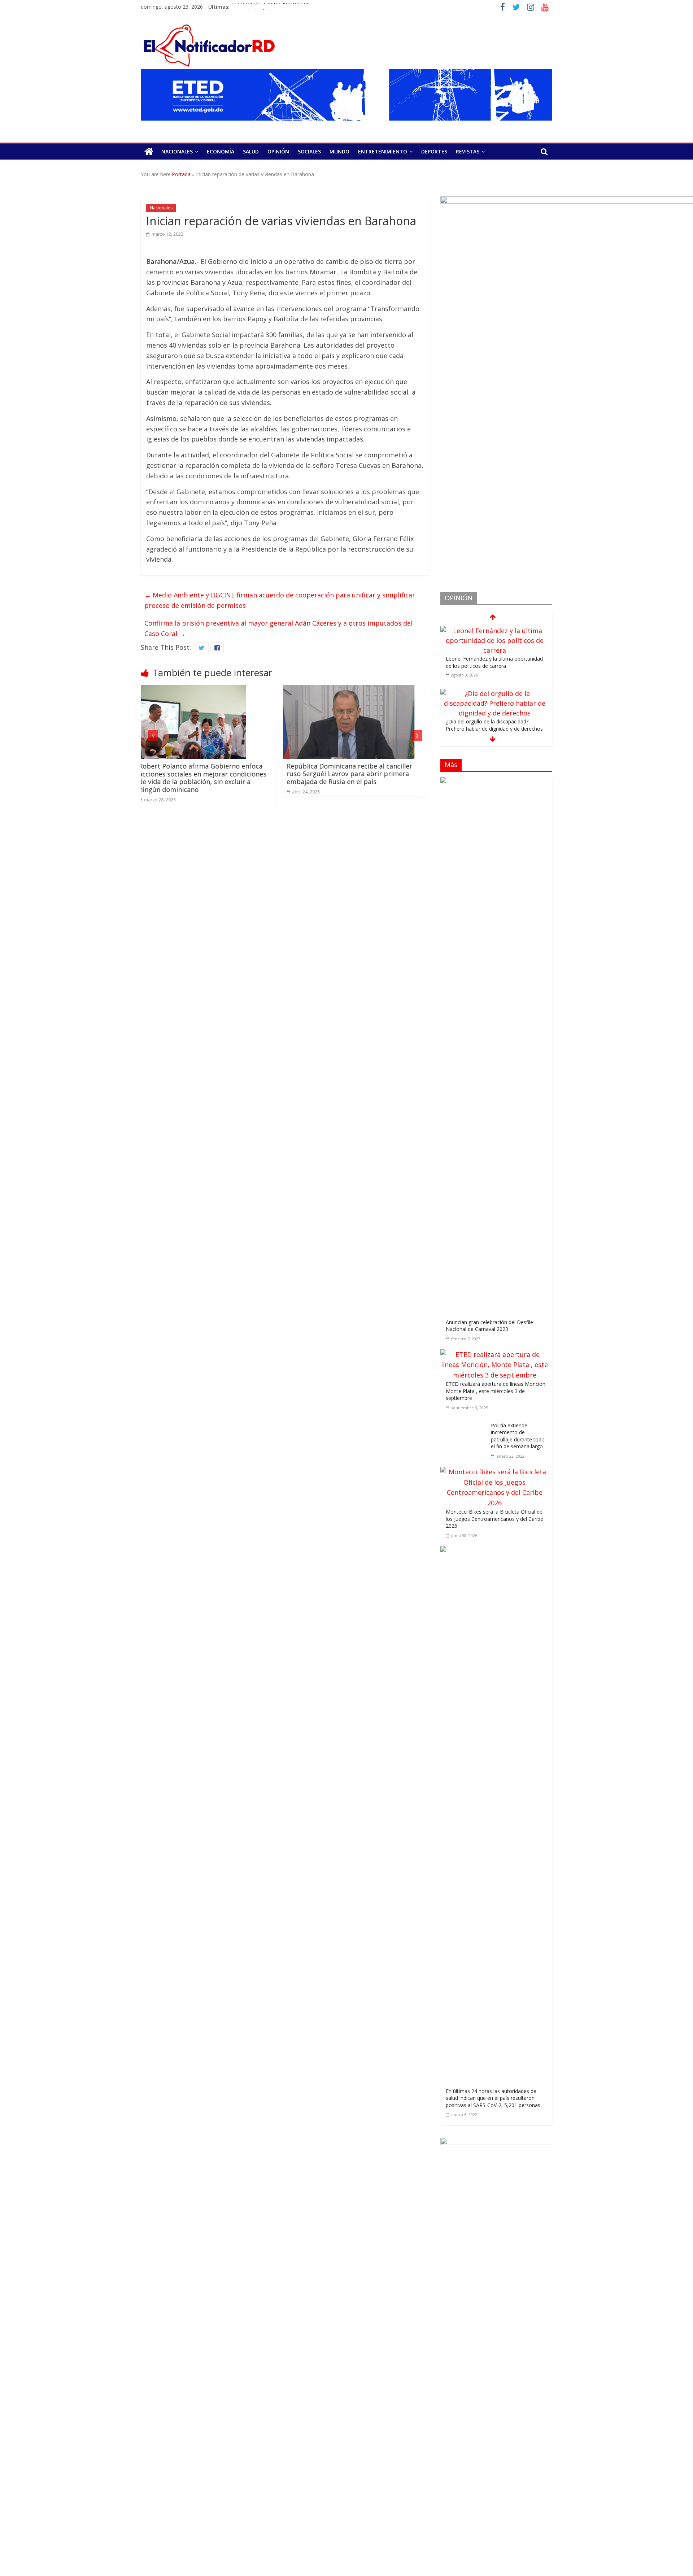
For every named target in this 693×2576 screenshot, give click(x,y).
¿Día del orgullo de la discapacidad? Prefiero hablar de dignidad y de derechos (494, 662)
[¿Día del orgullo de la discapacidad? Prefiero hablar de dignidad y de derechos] (494, 631)
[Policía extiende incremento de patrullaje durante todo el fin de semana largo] (466, 1423)
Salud (251, 151)
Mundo (339, 151)
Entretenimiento (383, 151)
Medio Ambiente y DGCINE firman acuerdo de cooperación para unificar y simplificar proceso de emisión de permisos (280, 600)
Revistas (468, 151)
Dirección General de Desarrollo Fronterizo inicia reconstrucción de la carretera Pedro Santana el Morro (359, 774)
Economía (221, 151)
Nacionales (177, 151)
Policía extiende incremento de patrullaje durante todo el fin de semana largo (518, 1436)
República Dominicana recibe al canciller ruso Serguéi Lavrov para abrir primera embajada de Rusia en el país (207, 774)
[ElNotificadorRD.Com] (149, 152)
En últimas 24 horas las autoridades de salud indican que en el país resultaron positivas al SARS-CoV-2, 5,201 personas (493, 2098)
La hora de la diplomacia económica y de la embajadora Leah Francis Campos (494, 725)
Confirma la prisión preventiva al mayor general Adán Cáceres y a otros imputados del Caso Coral (278, 628)
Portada (181, 174)
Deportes (434, 151)
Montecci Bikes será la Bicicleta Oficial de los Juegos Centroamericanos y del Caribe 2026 (494, 1519)
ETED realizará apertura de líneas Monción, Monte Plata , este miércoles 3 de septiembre (496, 1391)
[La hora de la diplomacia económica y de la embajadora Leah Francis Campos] (494, 693)
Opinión (278, 151)
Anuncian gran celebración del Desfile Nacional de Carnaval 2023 (489, 1326)
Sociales (309, 151)
